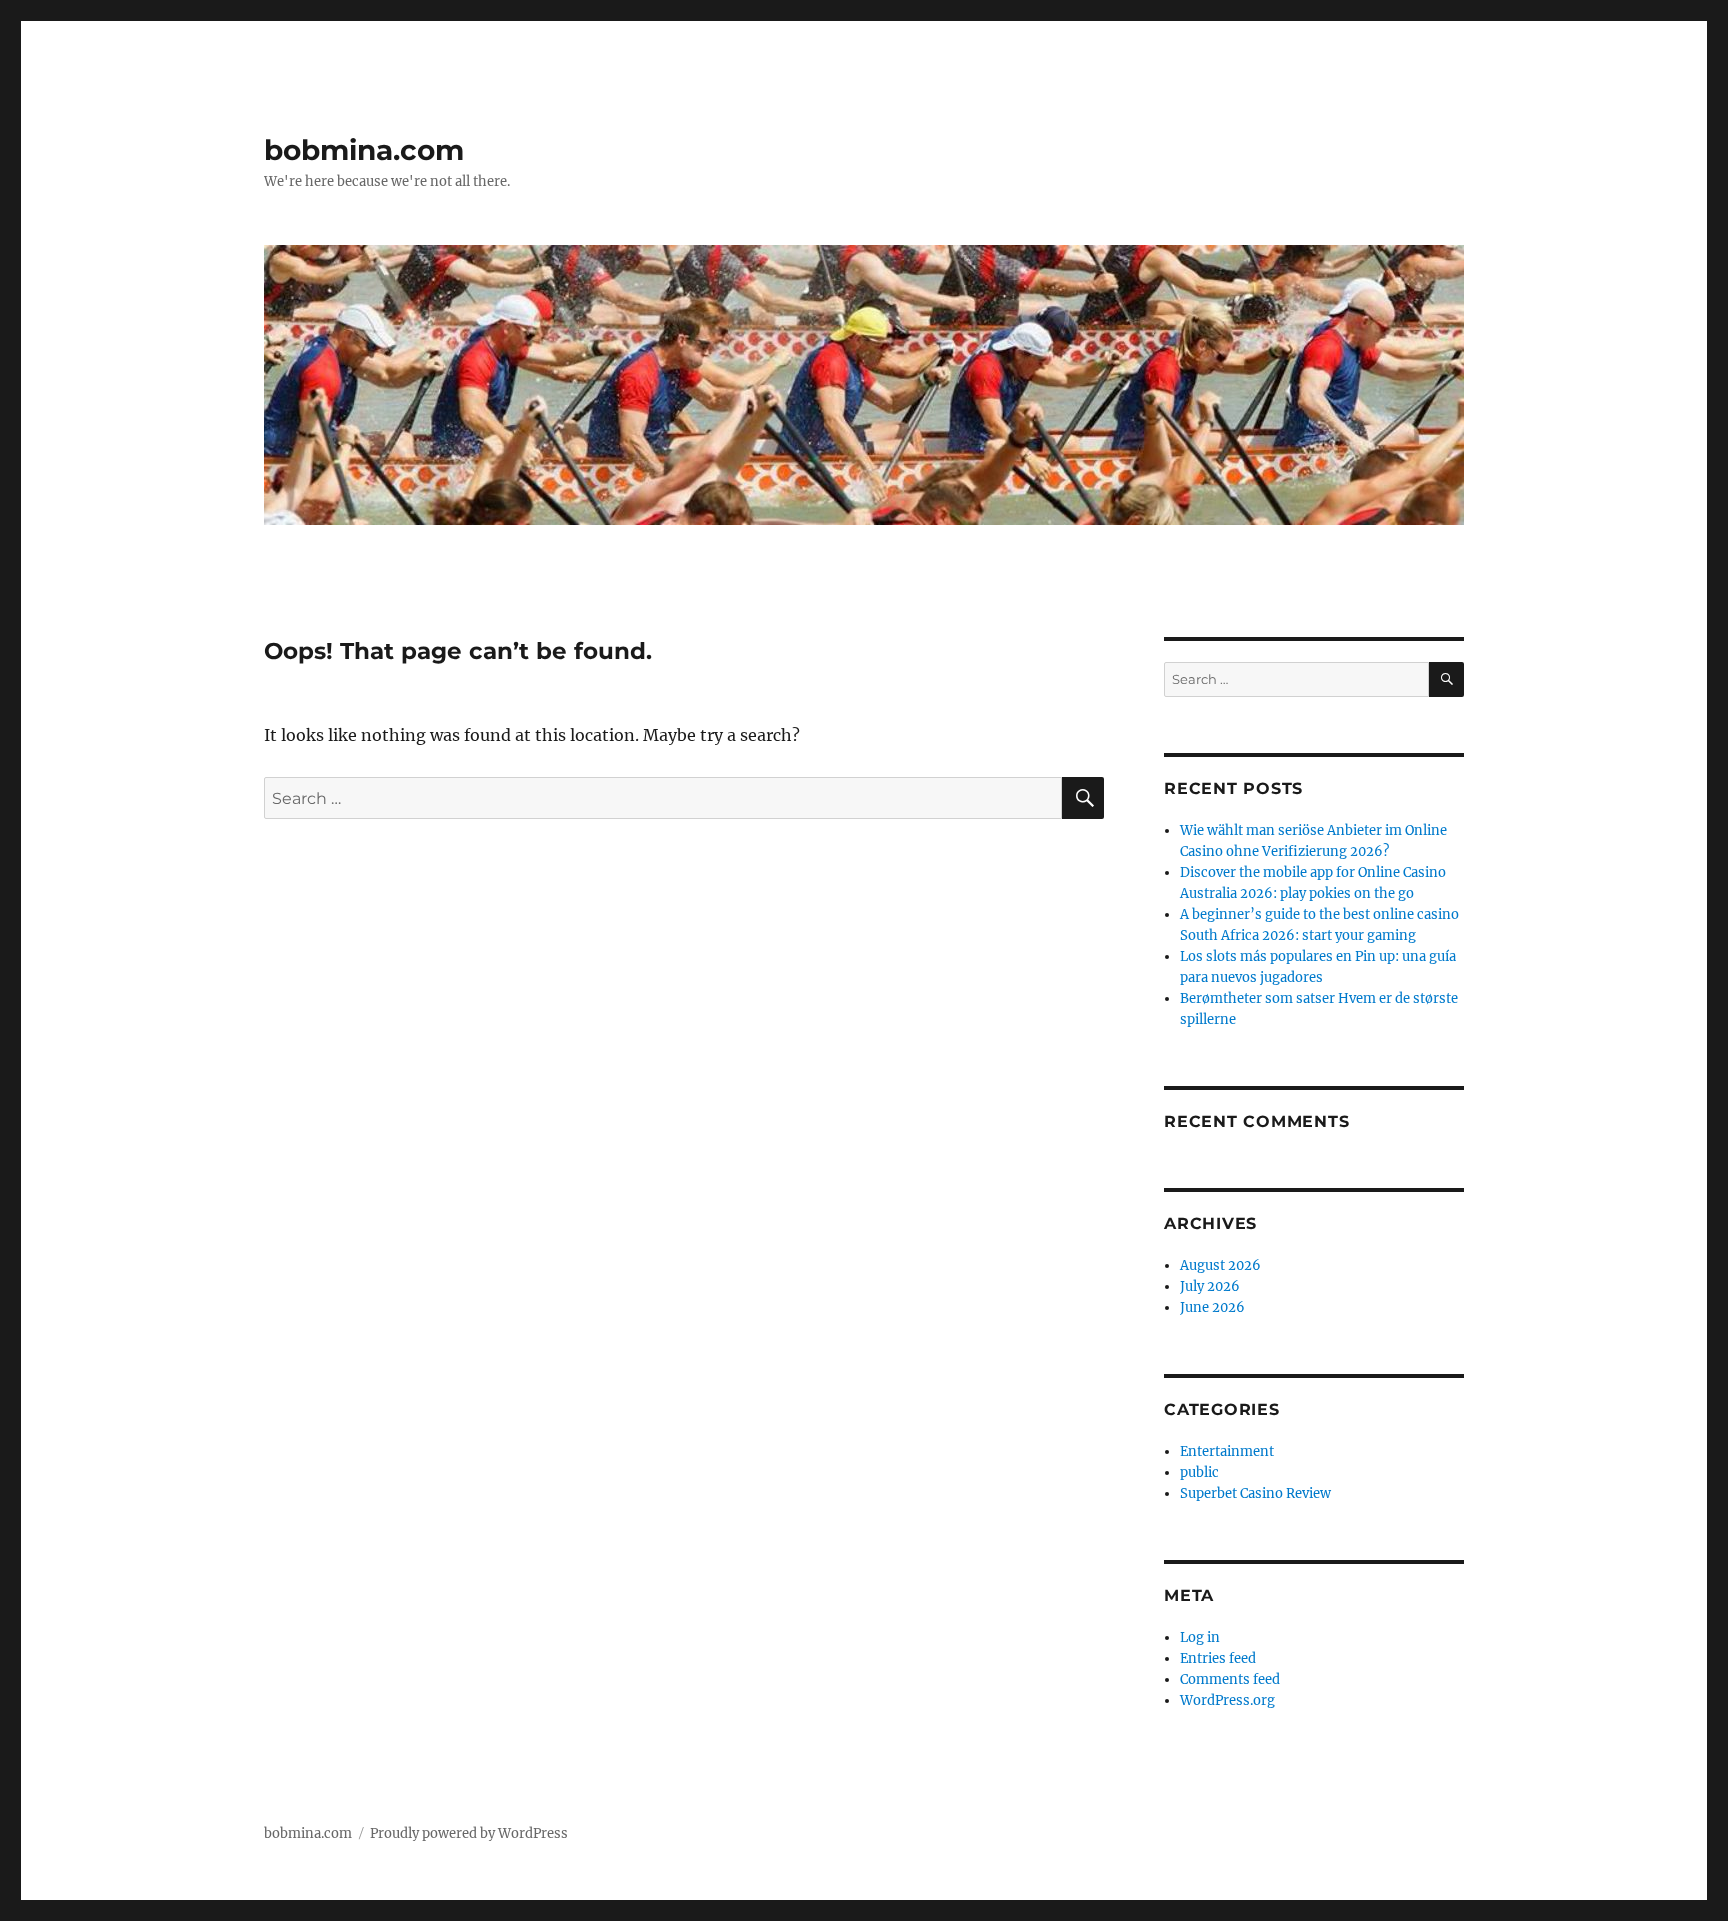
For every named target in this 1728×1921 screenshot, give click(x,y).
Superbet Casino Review (1255, 1493)
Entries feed (1218, 1658)
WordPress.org (1227, 1700)
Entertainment (1227, 1451)
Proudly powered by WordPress (469, 1833)
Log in (1200, 1637)
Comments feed (1230, 1679)
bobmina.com (364, 150)
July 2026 (1210, 1286)
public (1199, 1472)
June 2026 (1212, 1307)
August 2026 (1220, 1265)
